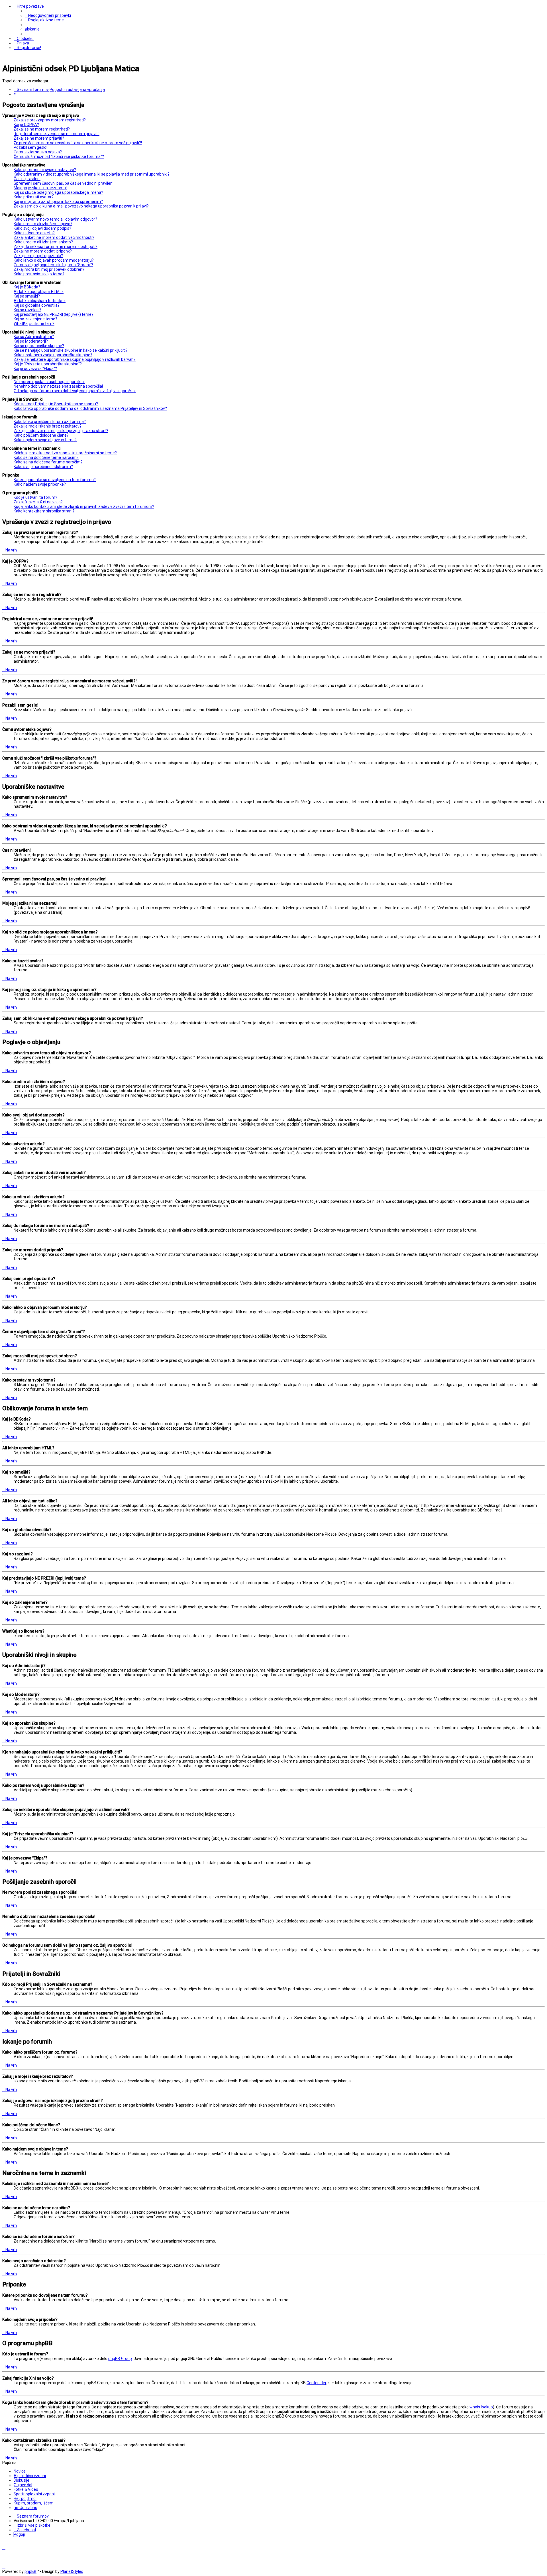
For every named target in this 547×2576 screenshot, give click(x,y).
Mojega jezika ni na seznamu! (40, 188)
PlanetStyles (72, 2571)
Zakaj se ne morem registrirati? (42, 129)
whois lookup (481, 2407)
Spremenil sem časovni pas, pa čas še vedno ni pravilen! (64, 183)
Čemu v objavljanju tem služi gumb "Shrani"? (53, 265)
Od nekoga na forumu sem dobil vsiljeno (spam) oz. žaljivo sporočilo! (75, 391)
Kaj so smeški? (27, 296)
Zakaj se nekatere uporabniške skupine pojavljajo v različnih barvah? (75, 359)
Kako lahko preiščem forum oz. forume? (50, 422)
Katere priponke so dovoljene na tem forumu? (55, 480)
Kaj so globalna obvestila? (37, 305)
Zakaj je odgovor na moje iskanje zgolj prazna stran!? (61, 431)
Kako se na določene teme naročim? (46, 457)
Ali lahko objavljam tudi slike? (40, 301)
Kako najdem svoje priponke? (40, 484)
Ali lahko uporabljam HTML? (39, 292)
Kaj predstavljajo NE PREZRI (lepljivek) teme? (54, 314)
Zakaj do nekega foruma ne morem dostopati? (56, 247)
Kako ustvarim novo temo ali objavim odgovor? (55, 219)
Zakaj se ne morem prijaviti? (39, 138)
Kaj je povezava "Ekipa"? (35, 369)
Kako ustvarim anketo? (34, 233)
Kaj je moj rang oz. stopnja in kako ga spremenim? (58, 202)
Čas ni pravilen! (27, 179)
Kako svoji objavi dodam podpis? (42, 228)
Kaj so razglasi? (27, 310)
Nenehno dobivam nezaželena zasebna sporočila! (58, 386)
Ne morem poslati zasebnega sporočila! (49, 382)
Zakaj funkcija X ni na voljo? (38, 502)
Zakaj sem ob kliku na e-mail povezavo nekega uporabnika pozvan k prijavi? (81, 206)
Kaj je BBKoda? (27, 287)
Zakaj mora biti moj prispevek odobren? (49, 269)
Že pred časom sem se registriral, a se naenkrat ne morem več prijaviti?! (78, 143)
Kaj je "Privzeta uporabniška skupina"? (48, 364)
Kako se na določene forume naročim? (48, 462)
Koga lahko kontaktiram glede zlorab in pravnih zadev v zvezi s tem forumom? (84, 506)
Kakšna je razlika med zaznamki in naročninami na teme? (65, 453)
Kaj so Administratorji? (34, 337)
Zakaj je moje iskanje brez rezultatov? (48, 426)
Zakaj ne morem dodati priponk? (43, 251)
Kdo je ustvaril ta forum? (35, 497)
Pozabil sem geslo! (30, 147)
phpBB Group (120, 2359)
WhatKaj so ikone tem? (34, 323)
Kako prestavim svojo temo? (39, 274)
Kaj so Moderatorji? (31, 341)
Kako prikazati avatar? (34, 197)
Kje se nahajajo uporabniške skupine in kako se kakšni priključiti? (71, 350)
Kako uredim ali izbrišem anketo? (43, 242)
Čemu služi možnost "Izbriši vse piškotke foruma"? (59, 156)
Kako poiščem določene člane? (41, 435)
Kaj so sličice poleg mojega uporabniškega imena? (58, 192)
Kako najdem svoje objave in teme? (45, 440)
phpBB (30, 2571)
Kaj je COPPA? (26, 125)
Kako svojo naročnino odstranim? (43, 467)
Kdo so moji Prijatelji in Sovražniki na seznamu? (56, 404)
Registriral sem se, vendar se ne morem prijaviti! (57, 134)
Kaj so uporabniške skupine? (39, 346)
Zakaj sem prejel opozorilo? (38, 256)
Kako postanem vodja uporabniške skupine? (53, 355)
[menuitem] (48, 15)
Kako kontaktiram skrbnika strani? (44, 511)
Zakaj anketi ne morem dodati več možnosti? (54, 237)
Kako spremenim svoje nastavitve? (45, 170)
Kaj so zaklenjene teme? (35, 319)
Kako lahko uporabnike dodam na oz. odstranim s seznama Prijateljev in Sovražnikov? (90, 408)
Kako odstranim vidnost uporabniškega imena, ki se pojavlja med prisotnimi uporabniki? (92, 174)
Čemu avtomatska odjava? (38, 152)
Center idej (316, 2383)
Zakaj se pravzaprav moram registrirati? (50, 120)
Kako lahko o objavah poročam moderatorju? (54, 260)
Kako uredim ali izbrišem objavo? (43, 224)
